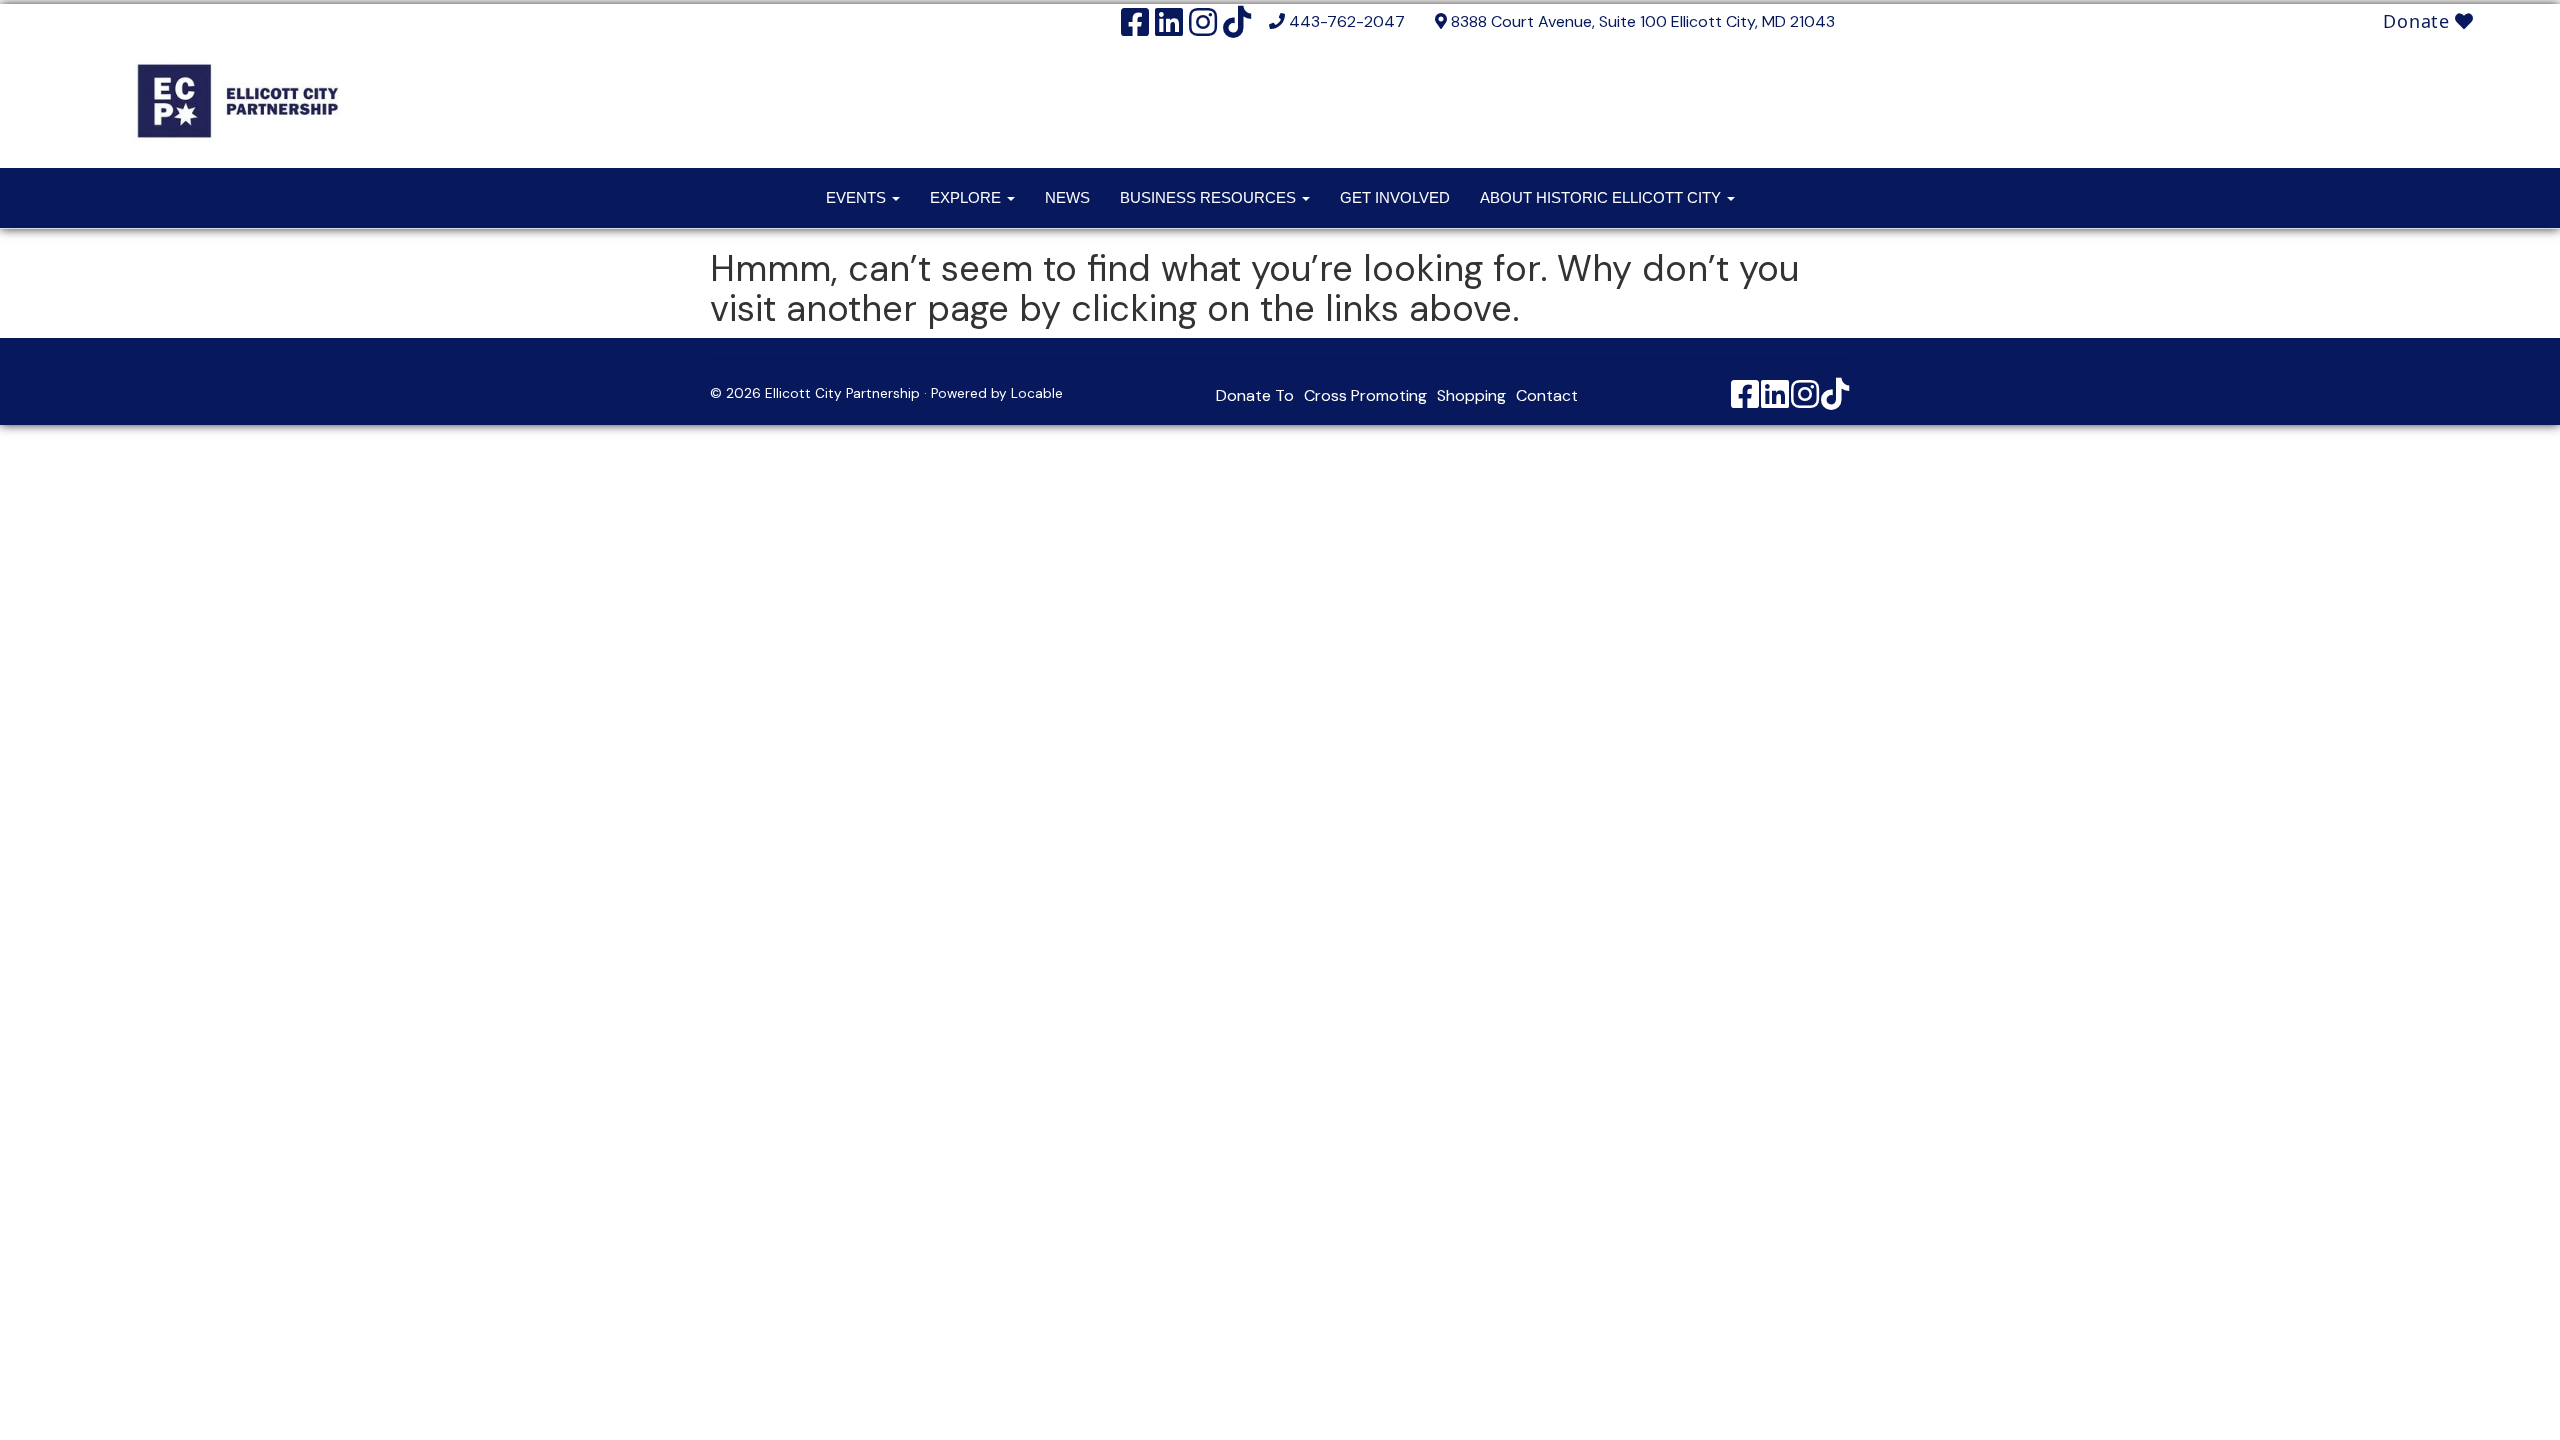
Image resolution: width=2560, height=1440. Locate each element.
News (1067, 197)
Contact (1547, 395)
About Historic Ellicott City (1602, 197)
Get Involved (1395, 197)
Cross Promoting (1365, 395)
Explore (967, 197)
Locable (1037, 393)
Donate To (1255, 395)
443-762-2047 (1347, 21)
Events (858, 197)
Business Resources (1210, 197)
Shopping (1471, 395)
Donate (2419, 21)
